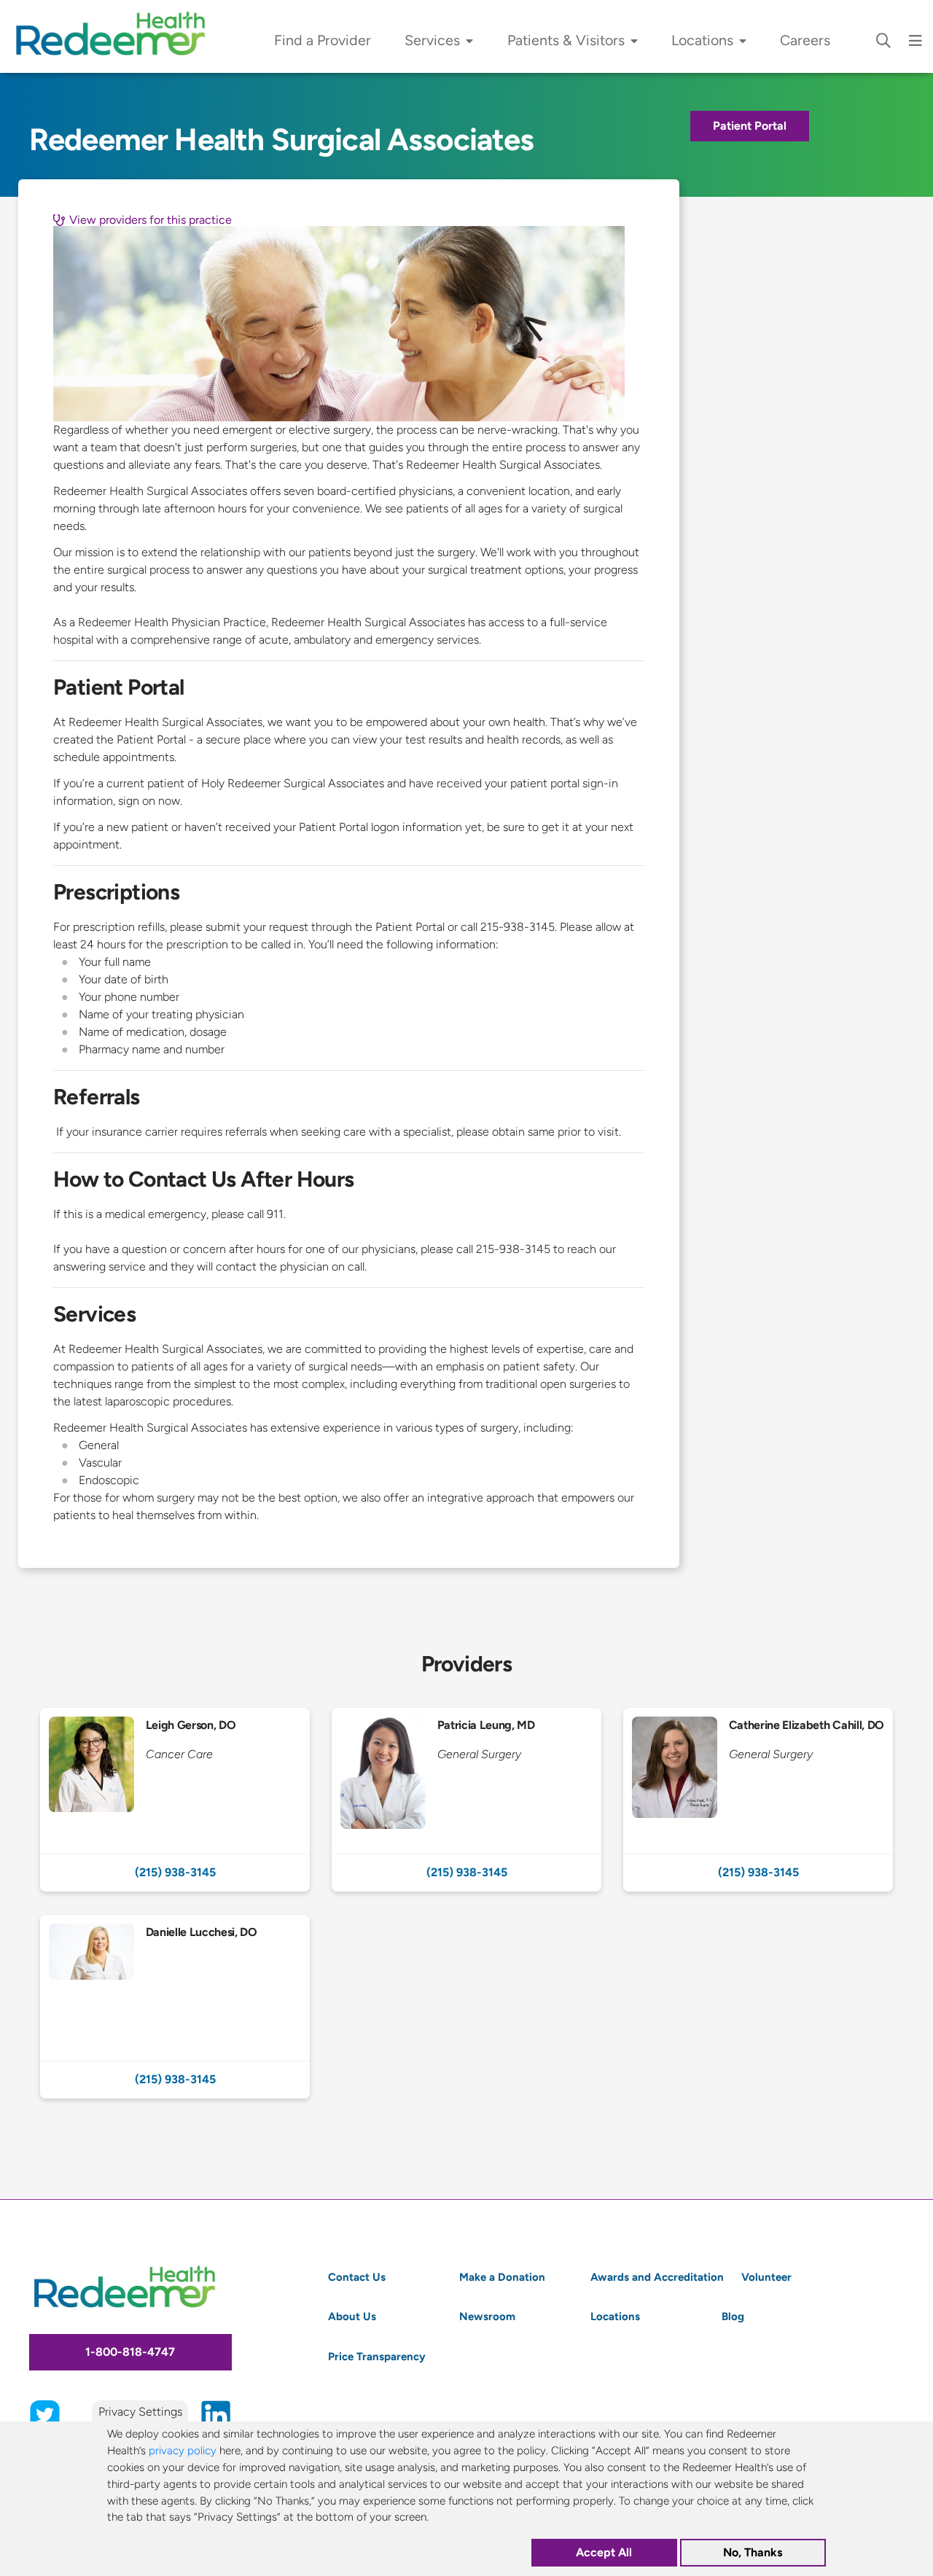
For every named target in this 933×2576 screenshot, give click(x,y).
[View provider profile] (175, 1781)
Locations (702, 40)
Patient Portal (750, 126)
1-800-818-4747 (130, 2352)
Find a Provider (323, 40)
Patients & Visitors (566, 40)
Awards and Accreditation (657, 2277)
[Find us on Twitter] (45, 2414)
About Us (352, 2316)
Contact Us (357, 2277)
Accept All (604, 2553)
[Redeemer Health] (117, 36)
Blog (733, 2316)
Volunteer (766, 2277)
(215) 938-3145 (175, 1872)
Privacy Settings (140, 2412)
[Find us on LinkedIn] (216, 2414)
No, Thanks (753, 2553)
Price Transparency (377, 2356)
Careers (805, 40)
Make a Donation (502, 2277)
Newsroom (487, 2316)
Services (432, 40)
